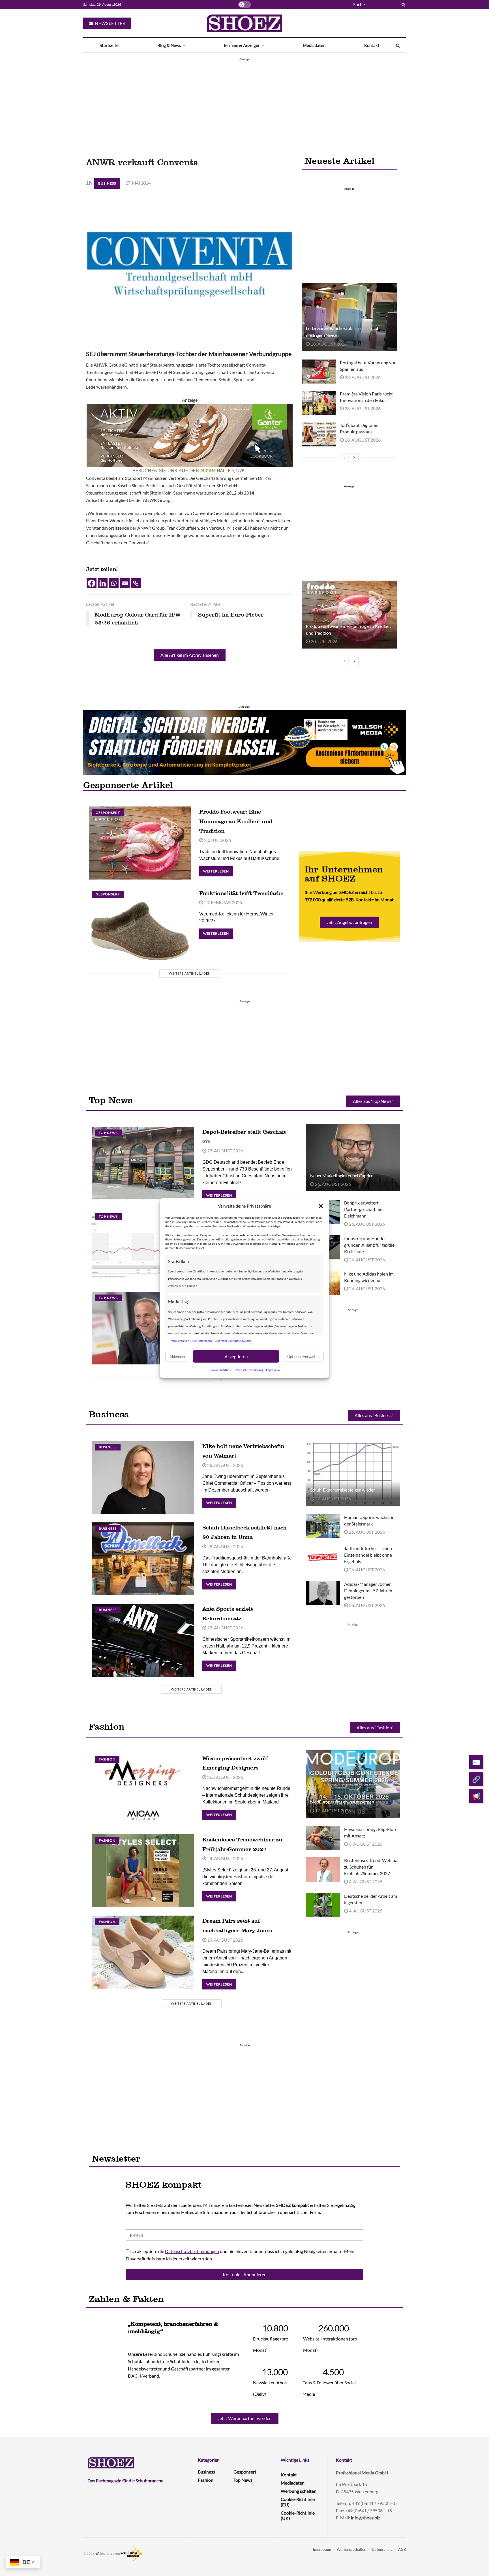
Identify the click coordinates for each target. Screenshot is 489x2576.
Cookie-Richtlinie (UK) (298, 2515)
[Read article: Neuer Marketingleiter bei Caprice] (353, 1158)
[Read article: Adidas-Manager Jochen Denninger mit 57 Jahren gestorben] (323, 1593)
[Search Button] (402, 5)
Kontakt (372, 45)
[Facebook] (92, 583)
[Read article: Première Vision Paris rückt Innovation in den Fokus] (319, 403)
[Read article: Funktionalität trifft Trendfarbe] (140, 924)
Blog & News (169, 45)
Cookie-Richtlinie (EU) (298, 2502)
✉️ (476, 1762)
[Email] (125, 583)
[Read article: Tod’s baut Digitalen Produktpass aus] (319, 434)
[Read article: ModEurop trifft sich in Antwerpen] (353, 1784)
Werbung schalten (299, 2491)
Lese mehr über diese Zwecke (233, 1340)
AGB (402, 2549)
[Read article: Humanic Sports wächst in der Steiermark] (323, 1526)
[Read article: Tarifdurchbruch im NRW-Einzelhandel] (143, 1328)
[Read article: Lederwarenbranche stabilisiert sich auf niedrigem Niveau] (349, 317)
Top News (108, 1133)
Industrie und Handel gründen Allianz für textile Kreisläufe (369, 1245)
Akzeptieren (236, 1356)
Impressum (273, 1370)
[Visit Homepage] (244, 23)
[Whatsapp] (114, 583)
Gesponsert (108, 813)
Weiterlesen (218, 870)
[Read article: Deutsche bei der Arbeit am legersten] (323, 1905)
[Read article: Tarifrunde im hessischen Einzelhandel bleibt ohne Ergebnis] (323, 1557)
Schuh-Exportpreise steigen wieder (343, 1490)
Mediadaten (314, 45)
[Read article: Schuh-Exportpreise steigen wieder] (353, 1472)
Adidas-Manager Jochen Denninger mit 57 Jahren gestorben (368, 1590)
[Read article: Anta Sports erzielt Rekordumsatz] (143, 1640)
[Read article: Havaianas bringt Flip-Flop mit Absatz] (323, 1838)
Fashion (107, 1759)
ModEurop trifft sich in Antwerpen (342, 1802)
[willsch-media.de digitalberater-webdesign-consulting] (244, 742)
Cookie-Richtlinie (221, 1370)
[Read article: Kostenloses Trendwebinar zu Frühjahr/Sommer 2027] (143, 1871)
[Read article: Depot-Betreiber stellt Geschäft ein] (143, 1163)
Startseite (109, 45)
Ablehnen (177, 1356)
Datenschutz (382, 2549)
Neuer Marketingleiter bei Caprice (342, 1175)
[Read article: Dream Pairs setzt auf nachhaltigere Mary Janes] (143, 1952)
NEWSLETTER (110, 23)
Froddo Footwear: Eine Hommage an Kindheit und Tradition (236, 821)
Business (107, 183)
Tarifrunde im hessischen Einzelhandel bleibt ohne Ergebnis (368, 1555)
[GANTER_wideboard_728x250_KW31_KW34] (190, 438)
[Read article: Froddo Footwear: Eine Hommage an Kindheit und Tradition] (349, 615)
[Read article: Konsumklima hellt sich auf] (143, 1247)
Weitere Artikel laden (190, 973)
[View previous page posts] (344, 457)
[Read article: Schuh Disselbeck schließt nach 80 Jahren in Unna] (143, 1559)
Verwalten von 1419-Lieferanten (191, 1340)
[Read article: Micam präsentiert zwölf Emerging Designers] (143, 1789)
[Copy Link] (136, 583)
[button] (321, 1206)
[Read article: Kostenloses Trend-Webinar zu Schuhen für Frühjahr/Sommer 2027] (323, 1869)
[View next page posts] (354, 457)
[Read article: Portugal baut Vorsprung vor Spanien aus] (319, 372)
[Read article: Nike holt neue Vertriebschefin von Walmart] (143, 1477)
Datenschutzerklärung (249, 1370)
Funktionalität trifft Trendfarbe (241, 893)
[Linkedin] (103, 583)
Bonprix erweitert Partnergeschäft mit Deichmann (363, 1209)
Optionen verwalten (303, 1356)
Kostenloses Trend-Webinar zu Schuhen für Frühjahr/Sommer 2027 (372, 1867)
